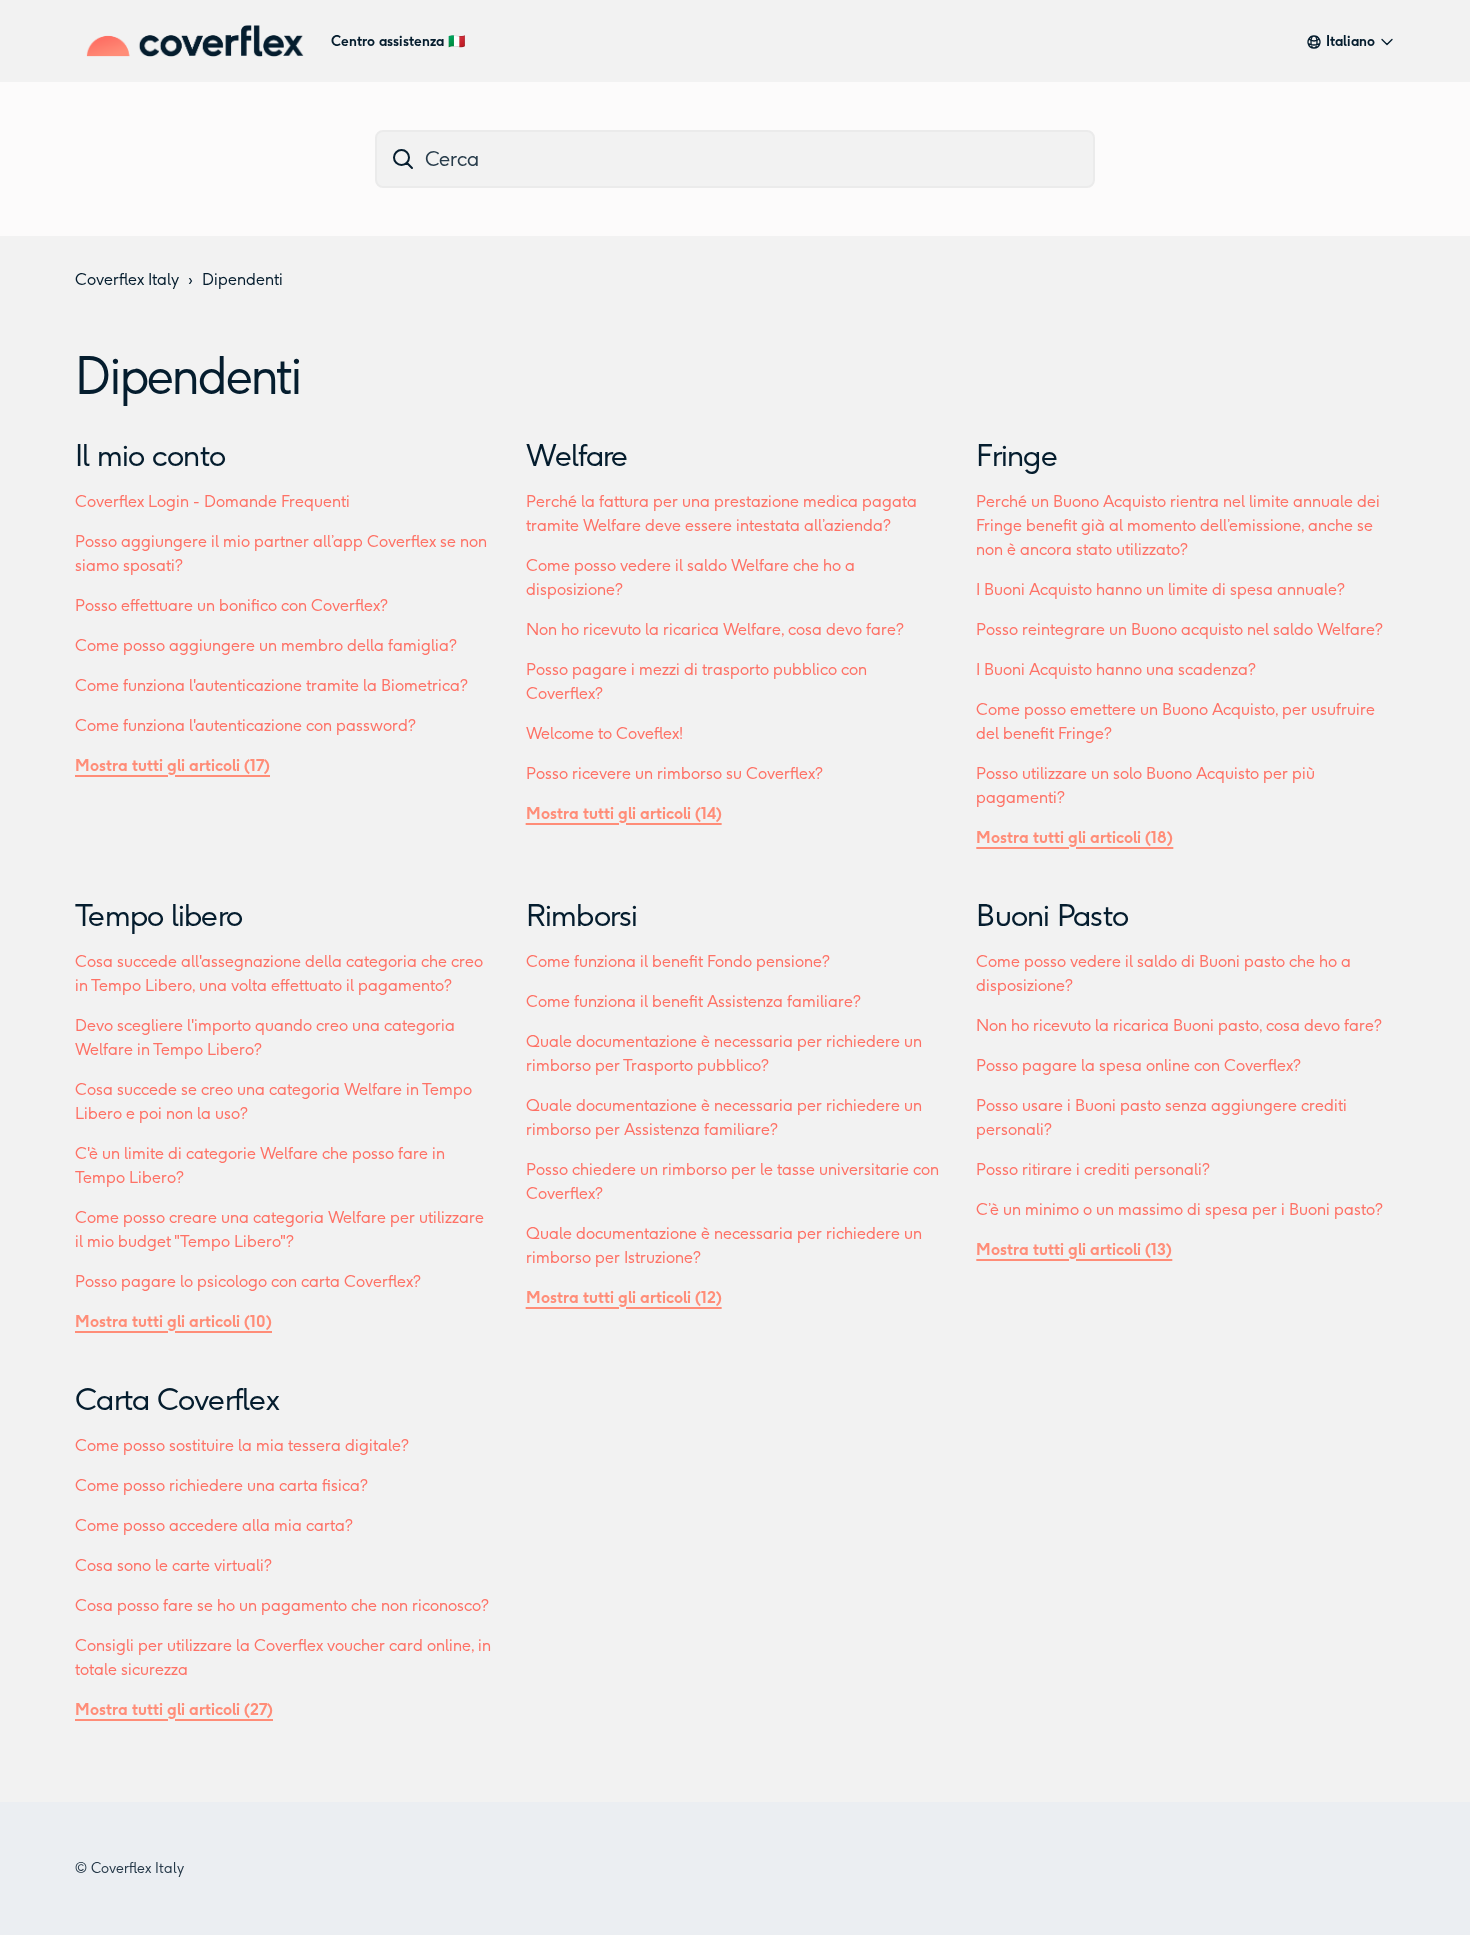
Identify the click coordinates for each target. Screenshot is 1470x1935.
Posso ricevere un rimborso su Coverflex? (674, 773)
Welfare (577, 456)
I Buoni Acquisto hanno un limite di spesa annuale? (1160, 589)
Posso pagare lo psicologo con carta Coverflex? (248, 1281)
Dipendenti (242, 279)
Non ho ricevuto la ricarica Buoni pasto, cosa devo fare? (1179, 1025)
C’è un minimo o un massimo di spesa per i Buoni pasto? (1179, 1209)
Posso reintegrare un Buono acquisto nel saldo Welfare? (1179, 629)
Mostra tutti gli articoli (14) (624, 813)
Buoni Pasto (1052, 916)
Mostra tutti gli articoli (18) (1074, 837)
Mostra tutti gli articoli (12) (624, 1297)
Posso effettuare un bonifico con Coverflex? (231, 605)
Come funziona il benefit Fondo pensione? (678, 961)
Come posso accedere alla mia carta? (214, 1525)
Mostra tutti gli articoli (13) (1074, 1249)
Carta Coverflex (177, 1400)
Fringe (1016, 456)
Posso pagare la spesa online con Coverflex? (1138, 1065)
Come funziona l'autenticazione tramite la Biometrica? (271, 685)
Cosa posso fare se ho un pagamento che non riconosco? (282, 1605)
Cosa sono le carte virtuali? (173, 1565)
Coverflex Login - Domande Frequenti (212, 501)
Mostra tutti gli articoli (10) (173, 1321)
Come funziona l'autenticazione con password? (245, 725)
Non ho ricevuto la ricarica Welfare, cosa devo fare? (715, 629)
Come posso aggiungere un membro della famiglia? (266, 645)
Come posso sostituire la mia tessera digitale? (242, 1445)
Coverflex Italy (127, 279)
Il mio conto (150, 456)
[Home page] (195, 41)
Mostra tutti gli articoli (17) (172, 765)
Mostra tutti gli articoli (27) (174, 1709)
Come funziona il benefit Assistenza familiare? (693, 1001)
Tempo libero (158, 916)
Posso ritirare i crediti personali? (1093, 1169)
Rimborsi (582, 916)
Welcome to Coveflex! (604, 733)
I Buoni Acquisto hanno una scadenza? (1116, 669)
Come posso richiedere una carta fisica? (221, 1485)
